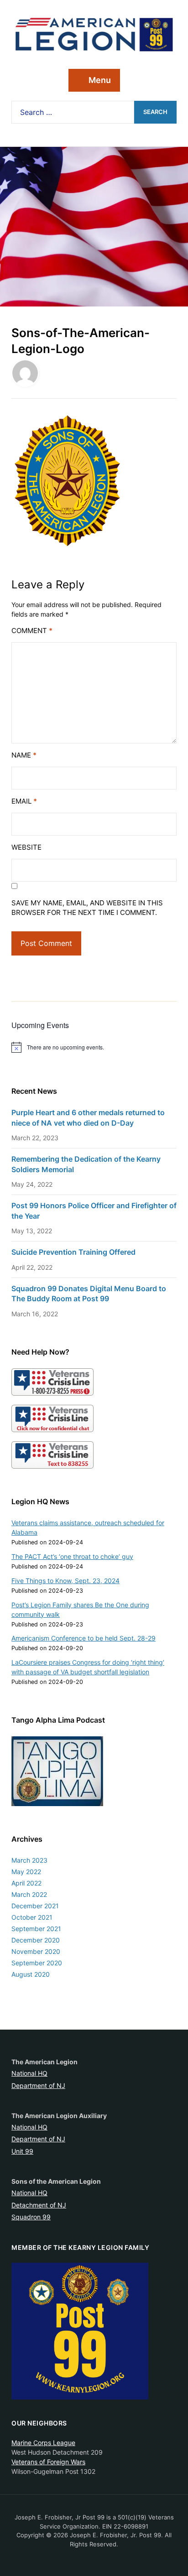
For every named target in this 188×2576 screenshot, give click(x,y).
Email (24, 801)
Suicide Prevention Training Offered (73, 1252)
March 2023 (29, 1860)
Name (24, 755)
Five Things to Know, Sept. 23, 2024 (65, 1581)
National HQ (29, 2073)
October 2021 (32, 1917)
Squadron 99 (31, 2217)
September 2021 (36, 1929)
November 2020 (36, 1951)
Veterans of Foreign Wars (48, 2462)
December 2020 (36, 1940)
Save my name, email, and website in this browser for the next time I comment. (87, 908)
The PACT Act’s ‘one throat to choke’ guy (72, 1556)
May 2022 (26, 1872)
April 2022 (26, 1883)
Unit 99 (22, 2151)
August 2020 (31, 1974)
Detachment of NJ (39, 2205)
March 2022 (29, 1894)
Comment (32, 631)
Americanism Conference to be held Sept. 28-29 (84, 1638)
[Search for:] (73, 112)
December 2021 (35, 1906)
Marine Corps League (43, 2443)
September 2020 (37, 1963)
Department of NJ (38, 2085)
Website (26, 847)
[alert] (94, 1047)
